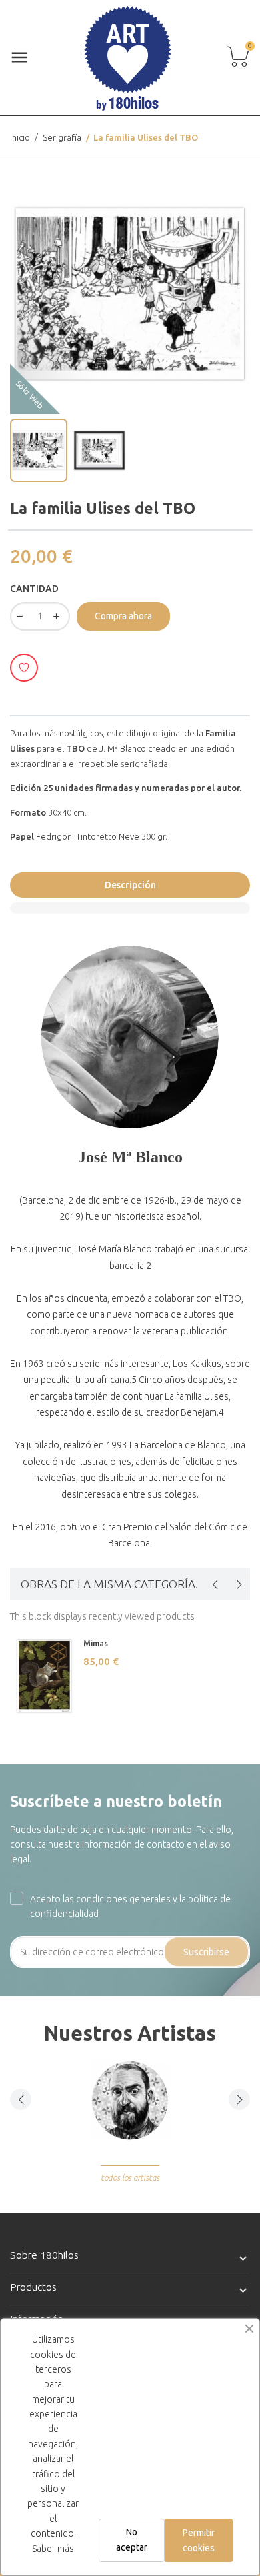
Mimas (96, 1643)
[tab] (130, 908)
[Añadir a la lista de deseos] (24, 668)
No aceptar (132, 2539)
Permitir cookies (199, 2540)
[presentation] (215, 1584)
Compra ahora (123, 616)
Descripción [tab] (130, 885)
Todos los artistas (130, 2178)
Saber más (53, 2549)
